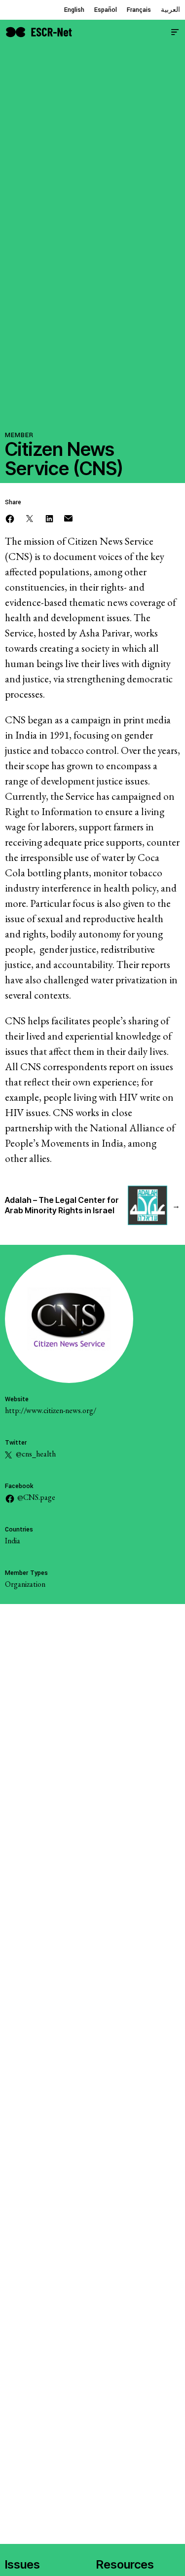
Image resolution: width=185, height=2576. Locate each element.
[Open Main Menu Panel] (175, 31)
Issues (22, 2564)
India (13, 1541)
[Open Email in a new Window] (68, 517)
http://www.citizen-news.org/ (51, 1410)
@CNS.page (36, 1497)
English (74, 10)
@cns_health (35, 1454)
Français (139, 10)
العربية (170, 10)
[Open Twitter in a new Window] (30, 517)
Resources (125, 2564)
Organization (25, 1584)
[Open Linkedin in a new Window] (49, 517)
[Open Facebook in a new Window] (10, 517)
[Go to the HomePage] (39, 31)
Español (106, 10)
